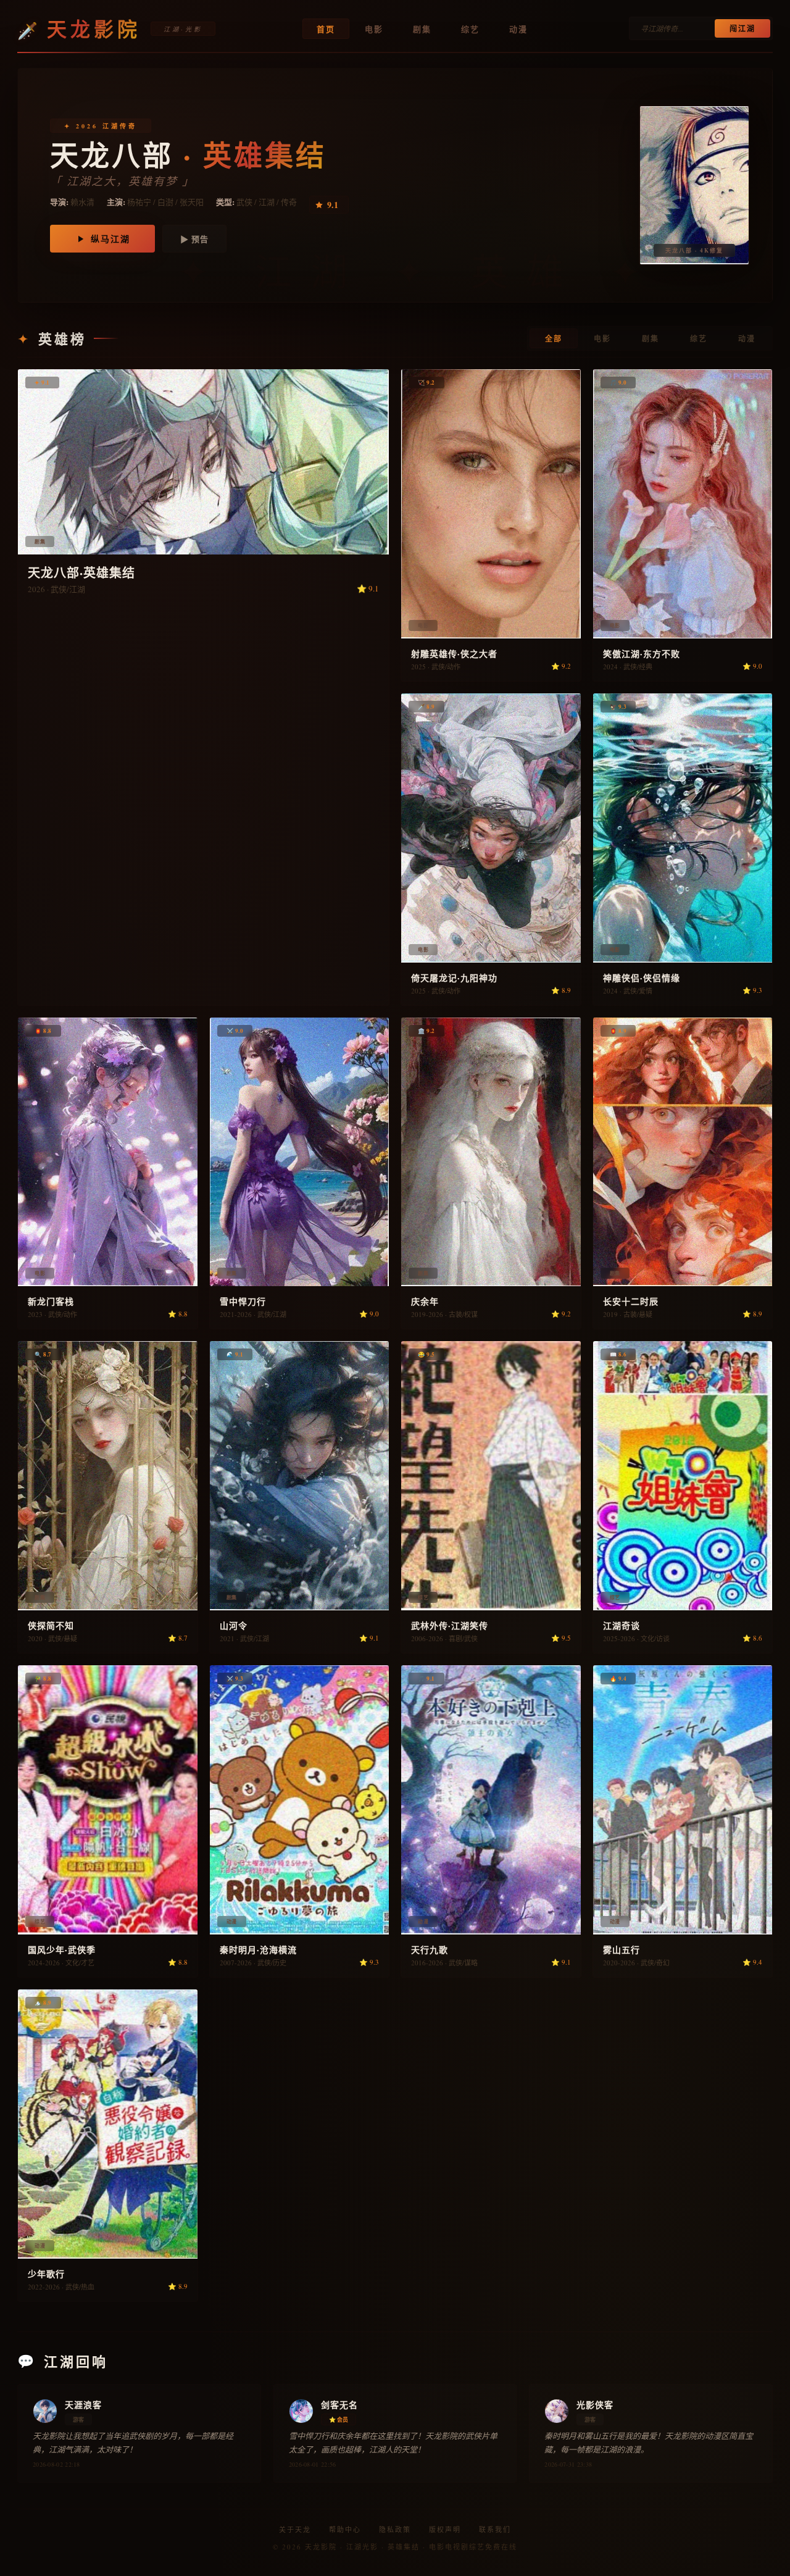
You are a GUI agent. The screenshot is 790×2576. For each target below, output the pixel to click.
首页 (326, 29)
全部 (554, 339)
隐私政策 (395, 2529)
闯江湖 (742, 29)
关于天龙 (295, 2529)
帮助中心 (345, 2529)
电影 (374, 29)
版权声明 (445, 2529)
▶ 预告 (194, 239)
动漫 (518, 29)
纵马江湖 (110, 239)
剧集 (422, 29)
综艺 (470, 29)
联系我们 (495, 2529)
